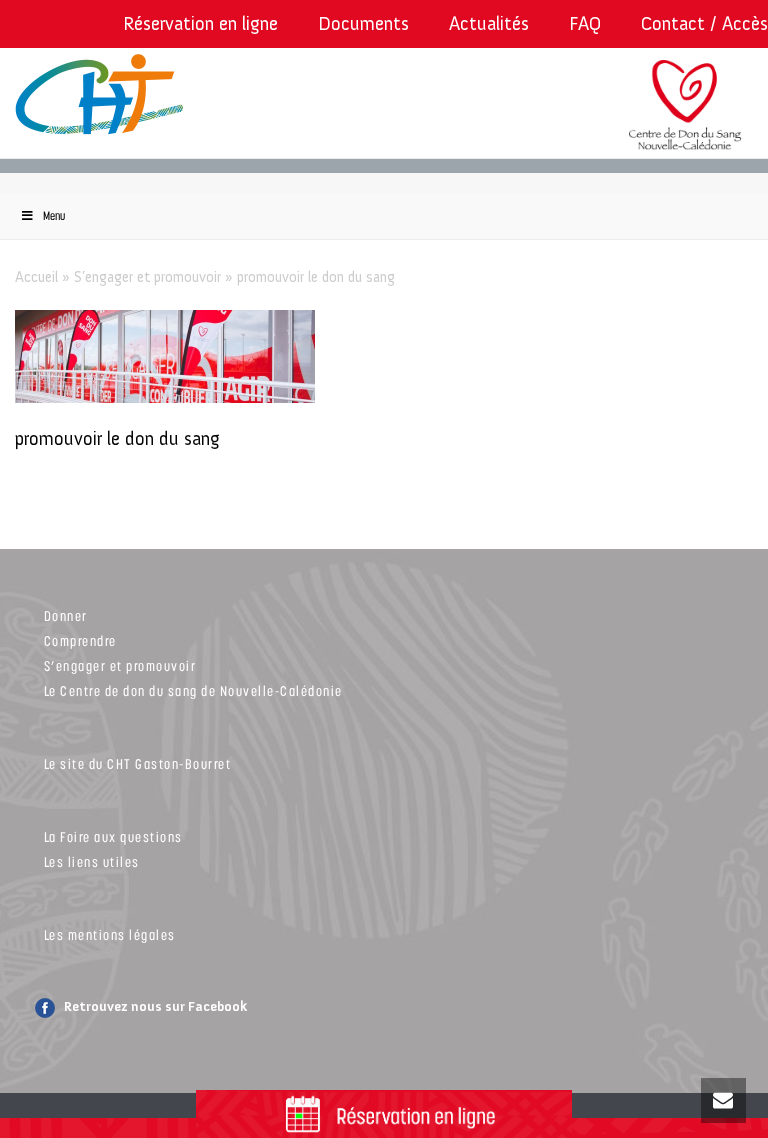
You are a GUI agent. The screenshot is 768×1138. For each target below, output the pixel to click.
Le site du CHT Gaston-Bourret (138, 763)
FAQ (585, 23)
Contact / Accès (704, 23)
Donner (66, 615)
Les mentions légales (110, 934)
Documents (363, 23)
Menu (54, 215)
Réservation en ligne (200, 23)
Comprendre (80, 640)
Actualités (489, 23)
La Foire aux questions (113, 836)
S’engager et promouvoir (147, 277)
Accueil (36, 277)
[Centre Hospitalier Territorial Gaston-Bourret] (115, 95)
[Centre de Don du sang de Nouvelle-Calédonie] (685, 117)
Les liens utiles (92, 861)
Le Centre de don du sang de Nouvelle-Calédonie (193, 690)
